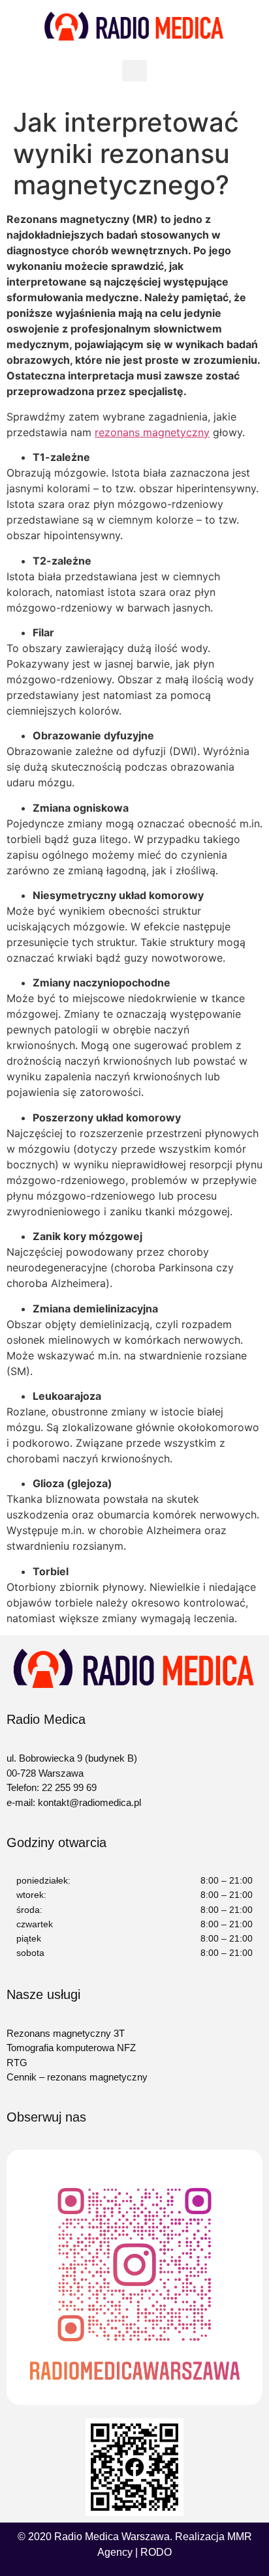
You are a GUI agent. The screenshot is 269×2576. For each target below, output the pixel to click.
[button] (134, 71)
